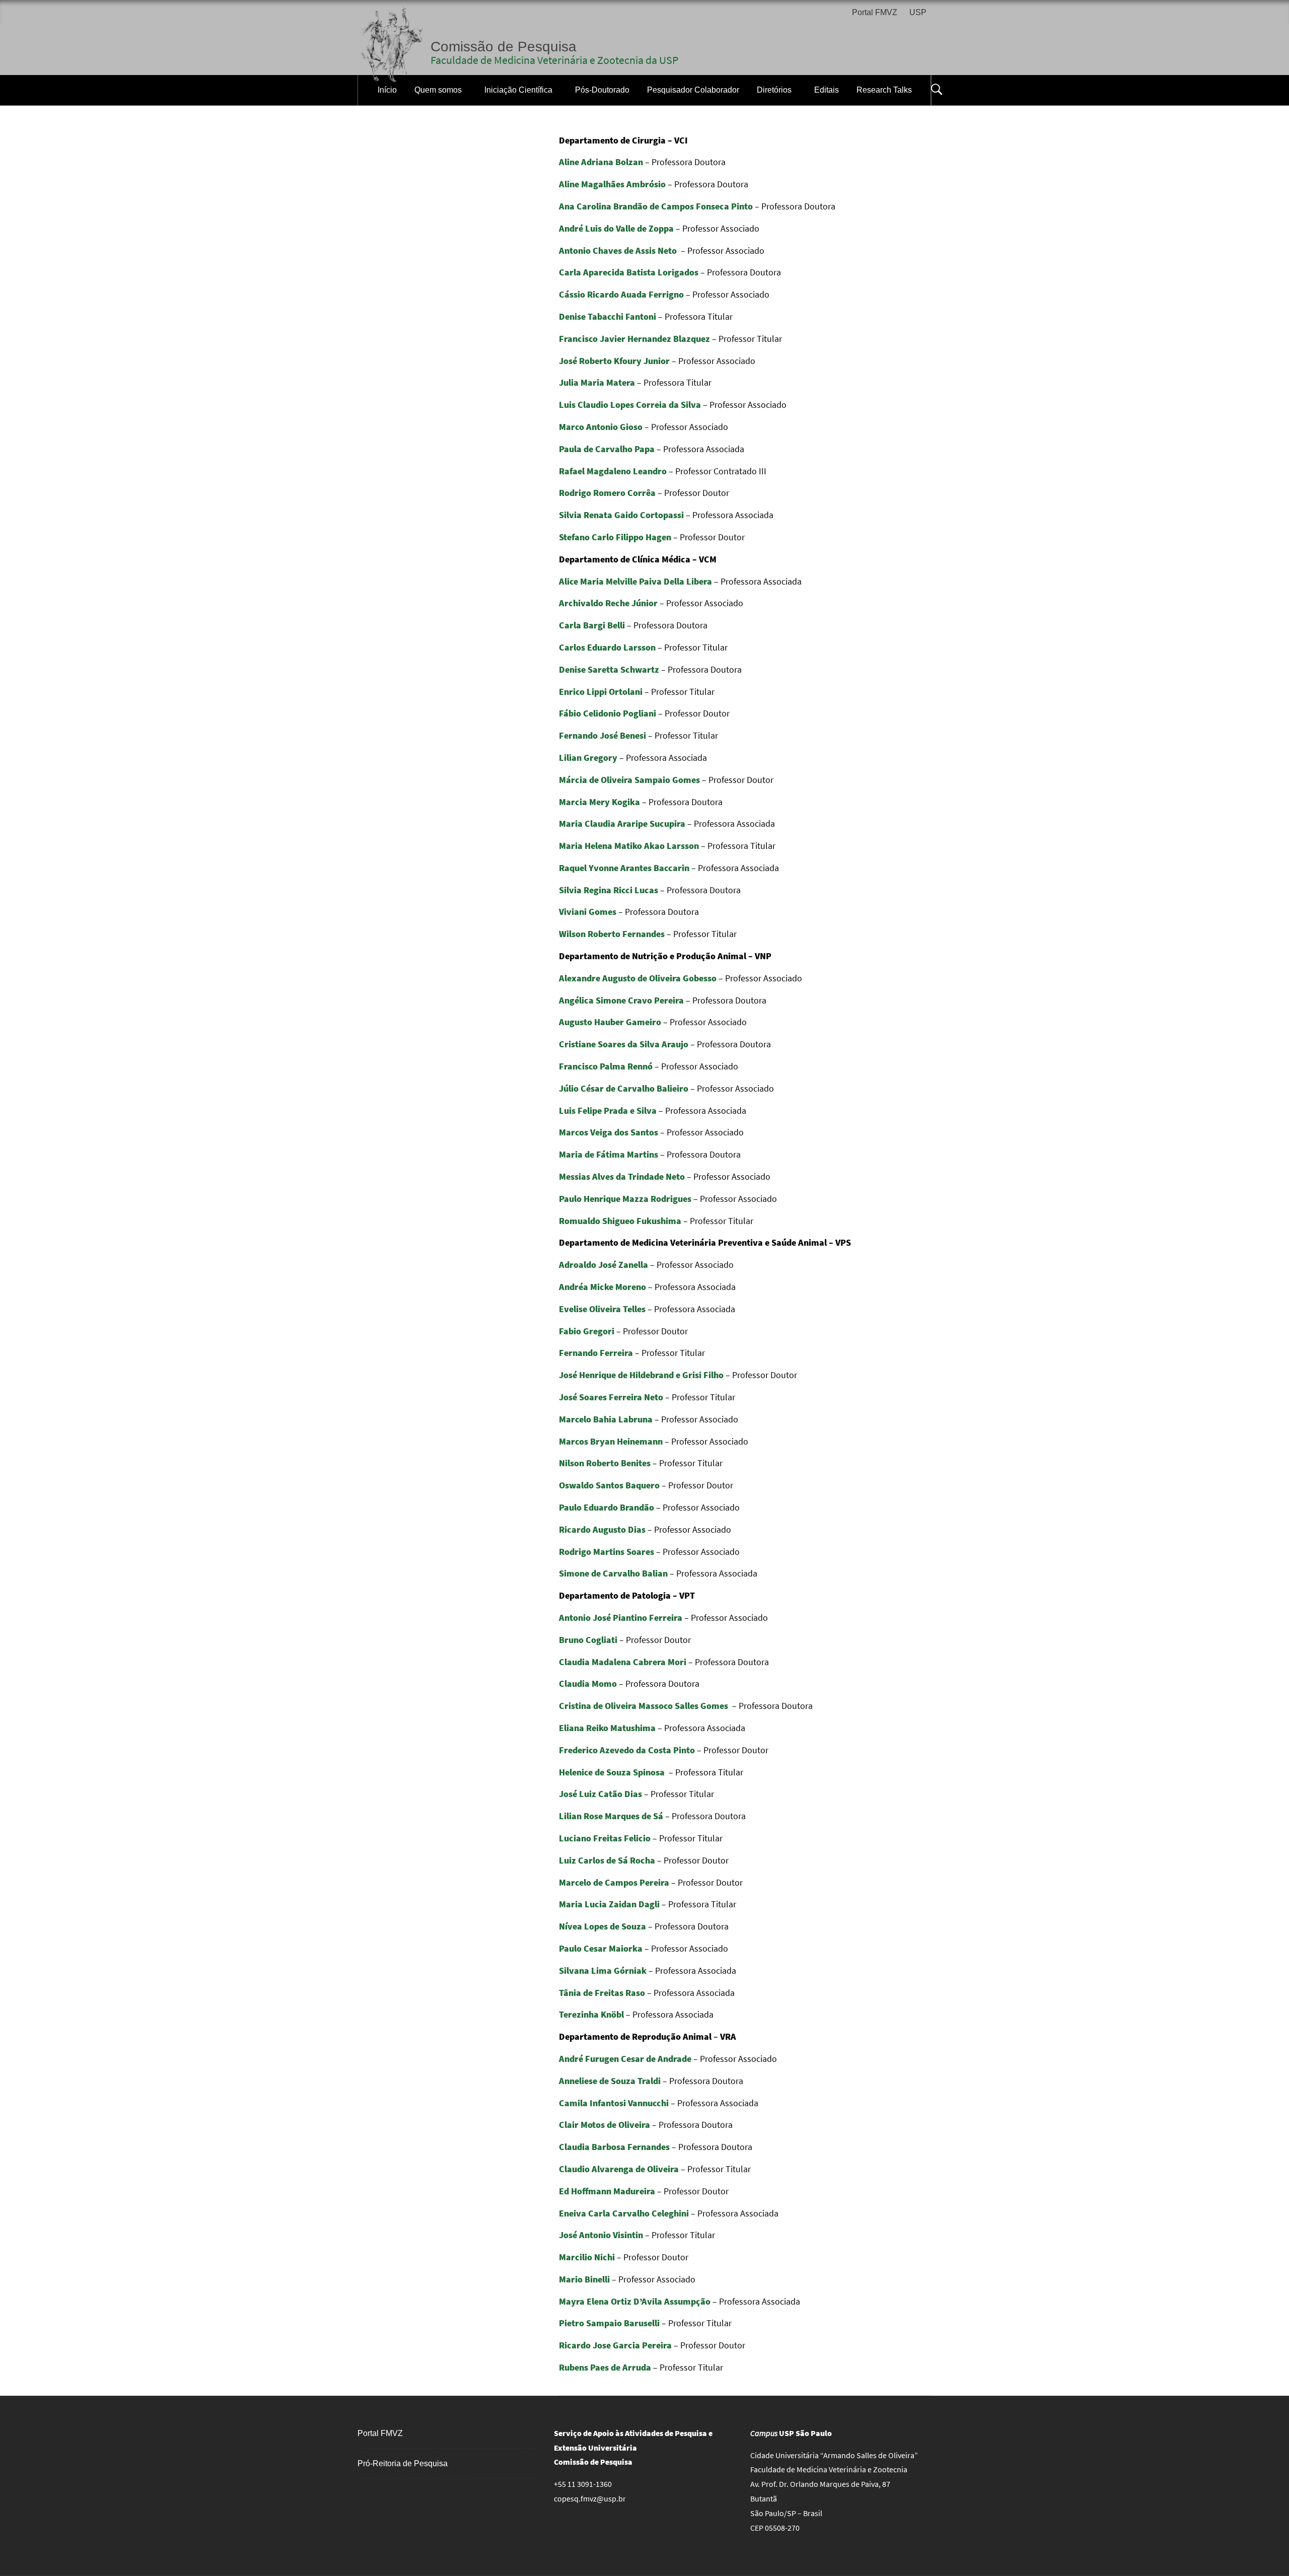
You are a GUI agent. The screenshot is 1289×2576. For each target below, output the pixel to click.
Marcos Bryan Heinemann (611, 1441)
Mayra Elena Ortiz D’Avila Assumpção (635, 2301)
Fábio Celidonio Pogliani (607, 713)
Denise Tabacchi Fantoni (607, 316)
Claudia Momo (588, 1684)
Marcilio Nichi (587, 2257)
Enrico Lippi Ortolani (601, 692)
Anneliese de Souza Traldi (610, 2081)
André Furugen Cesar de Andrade (625, 2059)
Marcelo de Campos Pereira (614, 1882)
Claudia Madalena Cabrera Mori (623, 1662)
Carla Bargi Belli (592, 625)
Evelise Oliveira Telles (602, 1309)
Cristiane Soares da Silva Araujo (624, 1044)
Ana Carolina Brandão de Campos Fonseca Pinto (656, 206)
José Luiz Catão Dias (600, 1794)
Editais (827, 90)
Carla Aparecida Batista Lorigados (629, 272)
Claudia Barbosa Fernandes (614, 2147)
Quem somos (438, 90)
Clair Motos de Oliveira (604, 2125)
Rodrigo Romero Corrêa (607, 493)
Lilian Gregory (588, 758)
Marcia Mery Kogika (599, 802)
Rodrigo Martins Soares (606, 1552)
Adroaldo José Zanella (603, 1265)
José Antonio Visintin (601, 2235)
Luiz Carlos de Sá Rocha (607, 1860)
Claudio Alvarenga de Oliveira (619, 2169)
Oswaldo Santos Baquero (609, 1485)
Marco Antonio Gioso (601, 427)
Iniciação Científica (518, 90)
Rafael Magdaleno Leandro (613, 471)
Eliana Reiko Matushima (607, 1728)
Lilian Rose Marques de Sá (611, 1816)
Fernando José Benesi (602, 735)
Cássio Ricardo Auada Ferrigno (621, 294)
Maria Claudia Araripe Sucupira (622, 824)
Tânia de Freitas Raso (602, 1993)
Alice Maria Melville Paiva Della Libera (635, 581)
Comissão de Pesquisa (504, 47)
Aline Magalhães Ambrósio (612, 184)
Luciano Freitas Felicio (606, 1838)
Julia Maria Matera (597, 382)
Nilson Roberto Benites (605, 1463)
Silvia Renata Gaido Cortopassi (621, 515)
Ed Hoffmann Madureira (607, 2191)
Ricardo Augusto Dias (602, 1529)
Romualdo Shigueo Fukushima (620, 1221)
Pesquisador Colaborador (693, 90)
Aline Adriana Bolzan (601, 162)
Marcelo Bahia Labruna (606, 1419)
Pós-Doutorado (602, 90)
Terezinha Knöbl (591, 2014)
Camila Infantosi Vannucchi (614, 2103)
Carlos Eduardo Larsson (607, 647)
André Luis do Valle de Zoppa (616, 228)
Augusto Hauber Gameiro (610, 1022)
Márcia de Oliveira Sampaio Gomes (629, 780)
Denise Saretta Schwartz (609, 669)
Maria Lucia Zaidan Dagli (609, 1904)
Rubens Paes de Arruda (605, 2367)
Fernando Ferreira (596, 1353)
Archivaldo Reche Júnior (608, 603)
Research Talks (884, 90)
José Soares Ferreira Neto (611, 1397)
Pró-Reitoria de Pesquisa (403, 2463)
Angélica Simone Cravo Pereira (621, 1000)
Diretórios (774, 90)
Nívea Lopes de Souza (602, 1926)
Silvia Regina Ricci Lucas (608, 890)
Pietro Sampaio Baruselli (609, 2323)
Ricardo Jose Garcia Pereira (615, 2345)
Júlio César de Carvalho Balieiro (624, 1088)
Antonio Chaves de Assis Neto (618, 251)
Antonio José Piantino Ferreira (621, 1618)
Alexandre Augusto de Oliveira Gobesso (638, 978)
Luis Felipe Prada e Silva (608, 1111)
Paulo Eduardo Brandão (606, 1507)
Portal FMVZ (875, 12)
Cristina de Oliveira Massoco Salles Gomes (643, 1706)
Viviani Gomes (588, 912)
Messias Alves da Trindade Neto (622, 1176)
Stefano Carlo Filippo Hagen (615, 537)
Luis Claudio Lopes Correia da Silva (630, 405)
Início (387, 90)
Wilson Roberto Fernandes (612, 934)
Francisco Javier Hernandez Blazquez (634, 339)
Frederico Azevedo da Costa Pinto (627, 1750)
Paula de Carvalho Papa (607, 449)
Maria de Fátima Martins (608, 1154)
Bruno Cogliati (588, 1640)
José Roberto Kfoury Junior (614, 361)
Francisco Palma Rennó (606, 1066)
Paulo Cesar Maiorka (601, 1948)
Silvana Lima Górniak (603, 1971)
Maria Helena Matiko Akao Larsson (629, 846)
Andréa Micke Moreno (602, 1287)
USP (918, 12)
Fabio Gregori (587, 1331)
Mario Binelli (584, 2279)
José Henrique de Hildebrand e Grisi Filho (641, 1375)
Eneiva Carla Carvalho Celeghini (624, 2213)
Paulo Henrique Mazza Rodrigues (625, 1199)
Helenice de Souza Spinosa (612, 1772)
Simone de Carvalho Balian (613, 1573)
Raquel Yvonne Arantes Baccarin (624, 868)
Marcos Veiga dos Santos (608, 1132)
